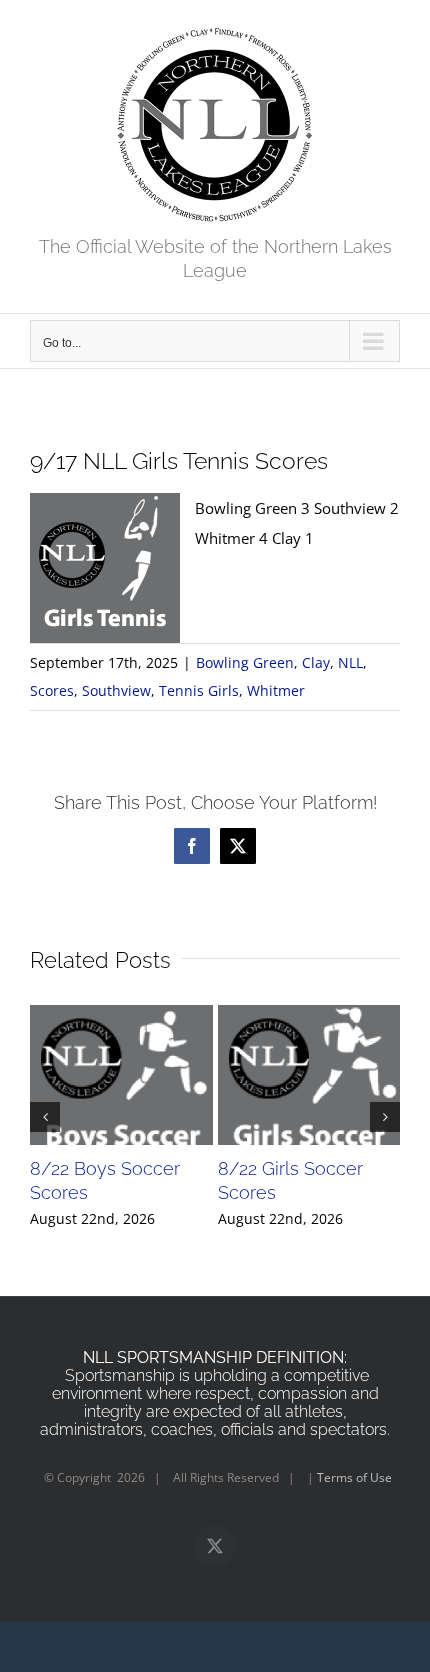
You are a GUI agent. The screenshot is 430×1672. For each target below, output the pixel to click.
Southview (116, 690)
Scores (52, 690)
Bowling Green (245, 662)
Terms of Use (354, 1477)
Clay (316, 662)
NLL (350, 662)
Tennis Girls (199, 690)
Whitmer (276, 690)
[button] (45, 1117)
